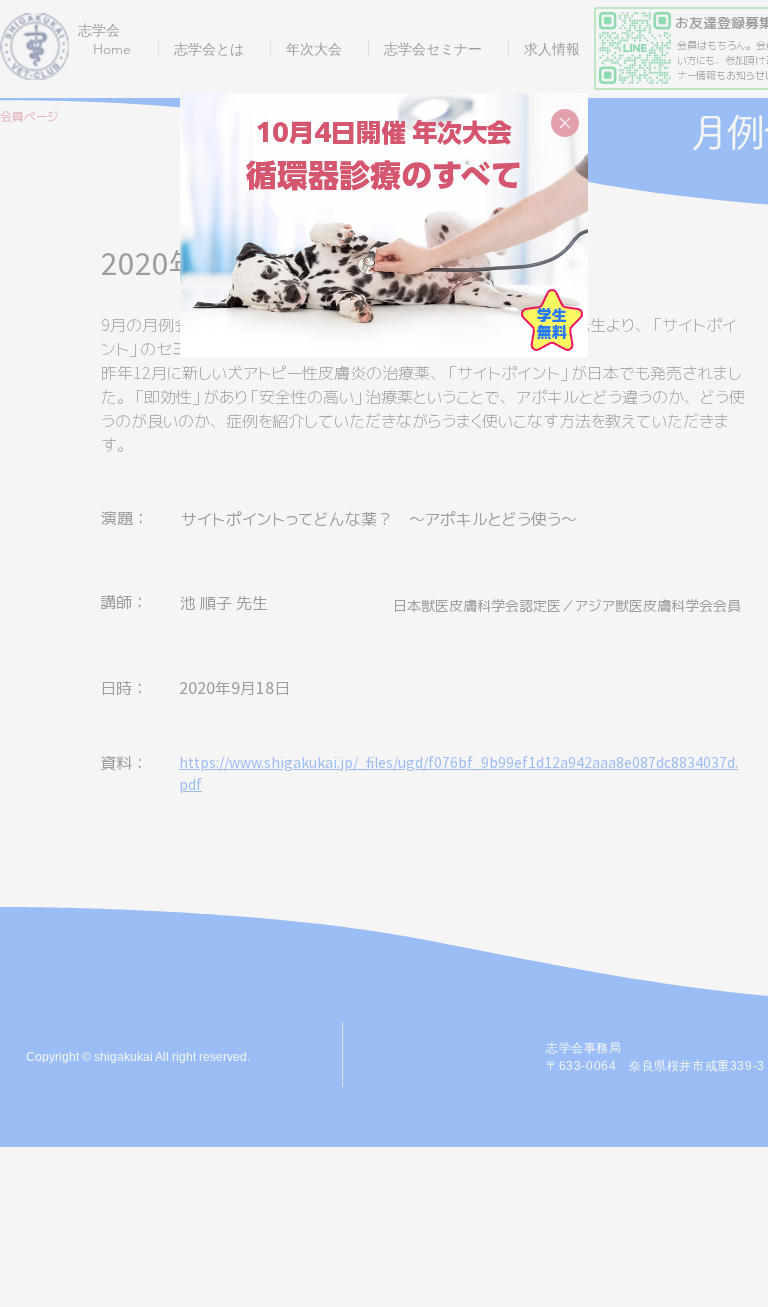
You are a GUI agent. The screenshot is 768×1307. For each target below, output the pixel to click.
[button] (565, 123)
